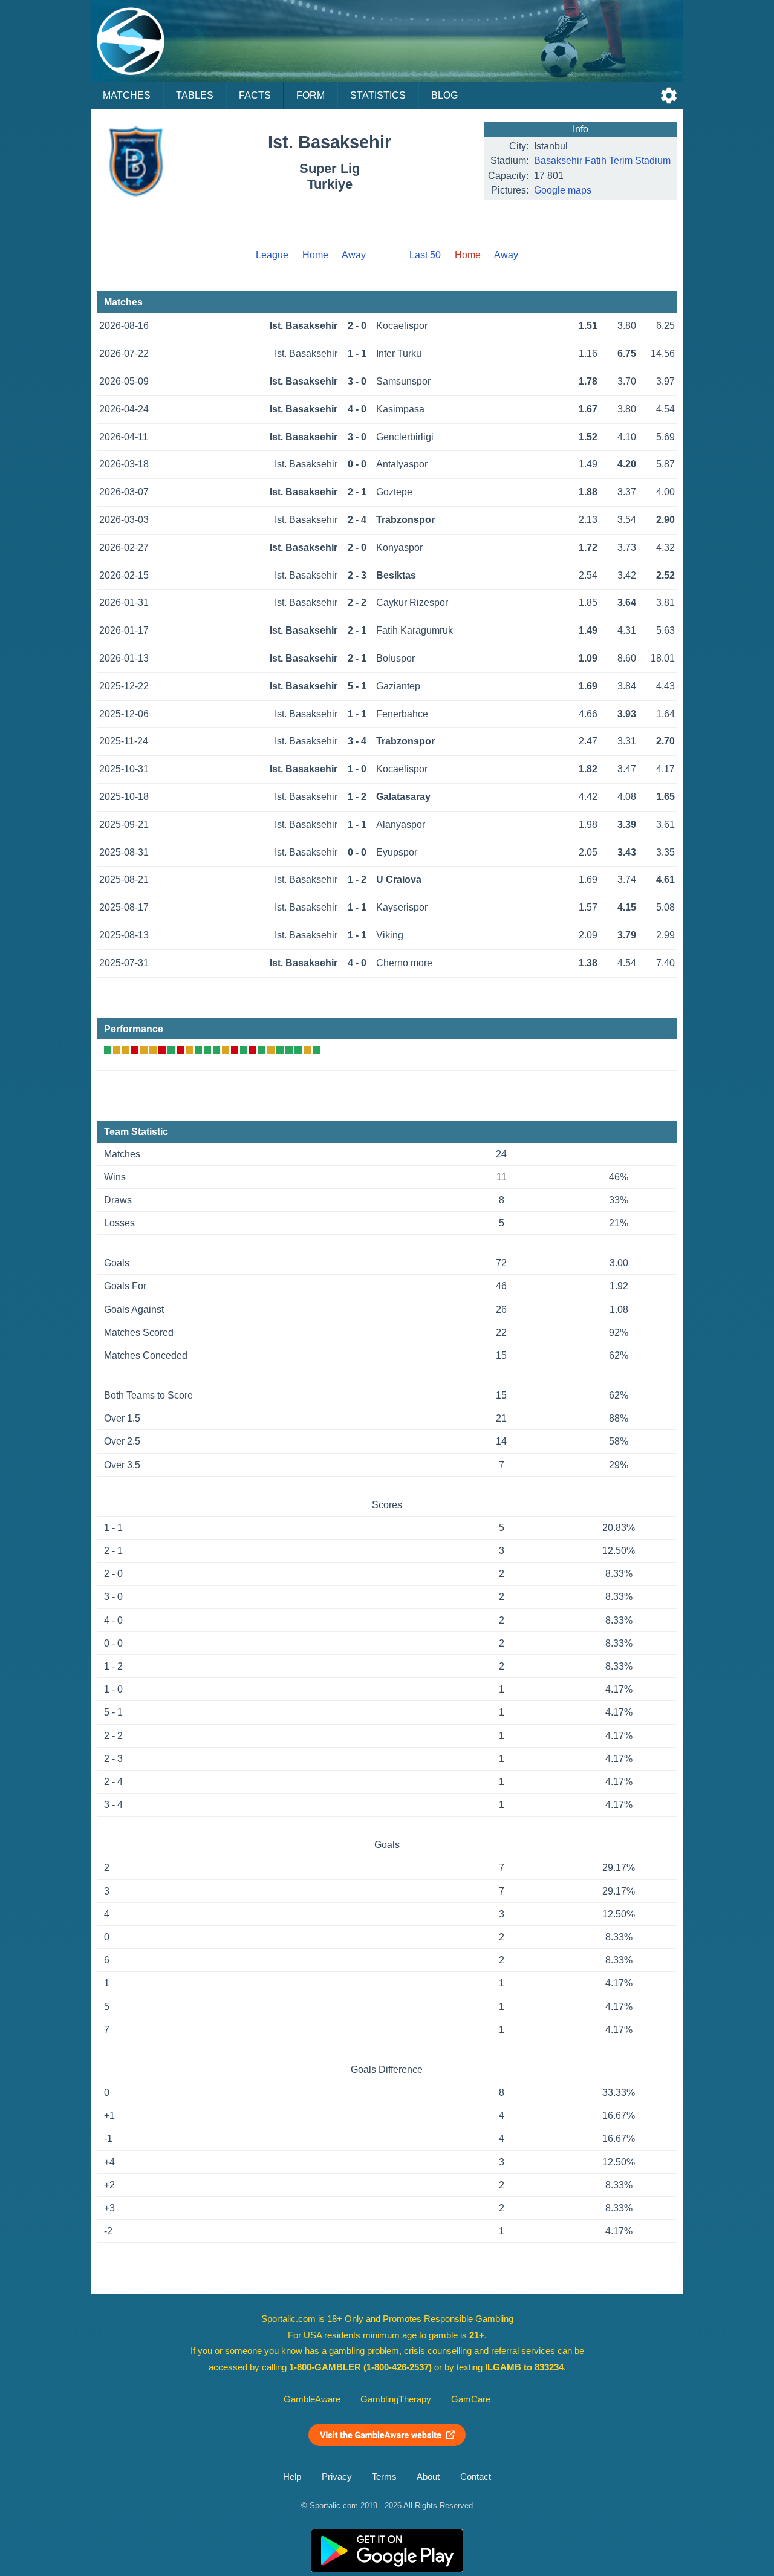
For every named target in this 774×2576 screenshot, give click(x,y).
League (272, 255)
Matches (127, 95)
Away (354, 255)
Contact (476, 2477)
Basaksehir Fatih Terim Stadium (602, 161)
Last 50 (425, 255)
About (428, 2477)
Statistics (378, 95)
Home (315, 255)
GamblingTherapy (396, 2399)
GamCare (471, 2399)
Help (292, 2477)
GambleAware (312, 2399)
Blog (444, 95)
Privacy (337, 2477)
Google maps (563, 190)
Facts (255, 95)
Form (311, 95)
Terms (384, 2477)
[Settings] (669, 96)
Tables (195, 95)
